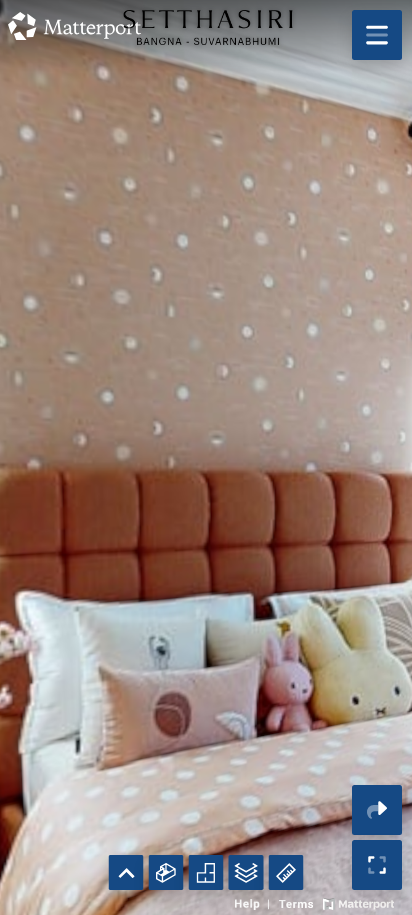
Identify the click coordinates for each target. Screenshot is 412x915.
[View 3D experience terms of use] (298, 902)
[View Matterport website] (358, 902)
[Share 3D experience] (377, 810)
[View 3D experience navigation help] (254, 902)
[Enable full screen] (377, 865)
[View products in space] (377, 35)
